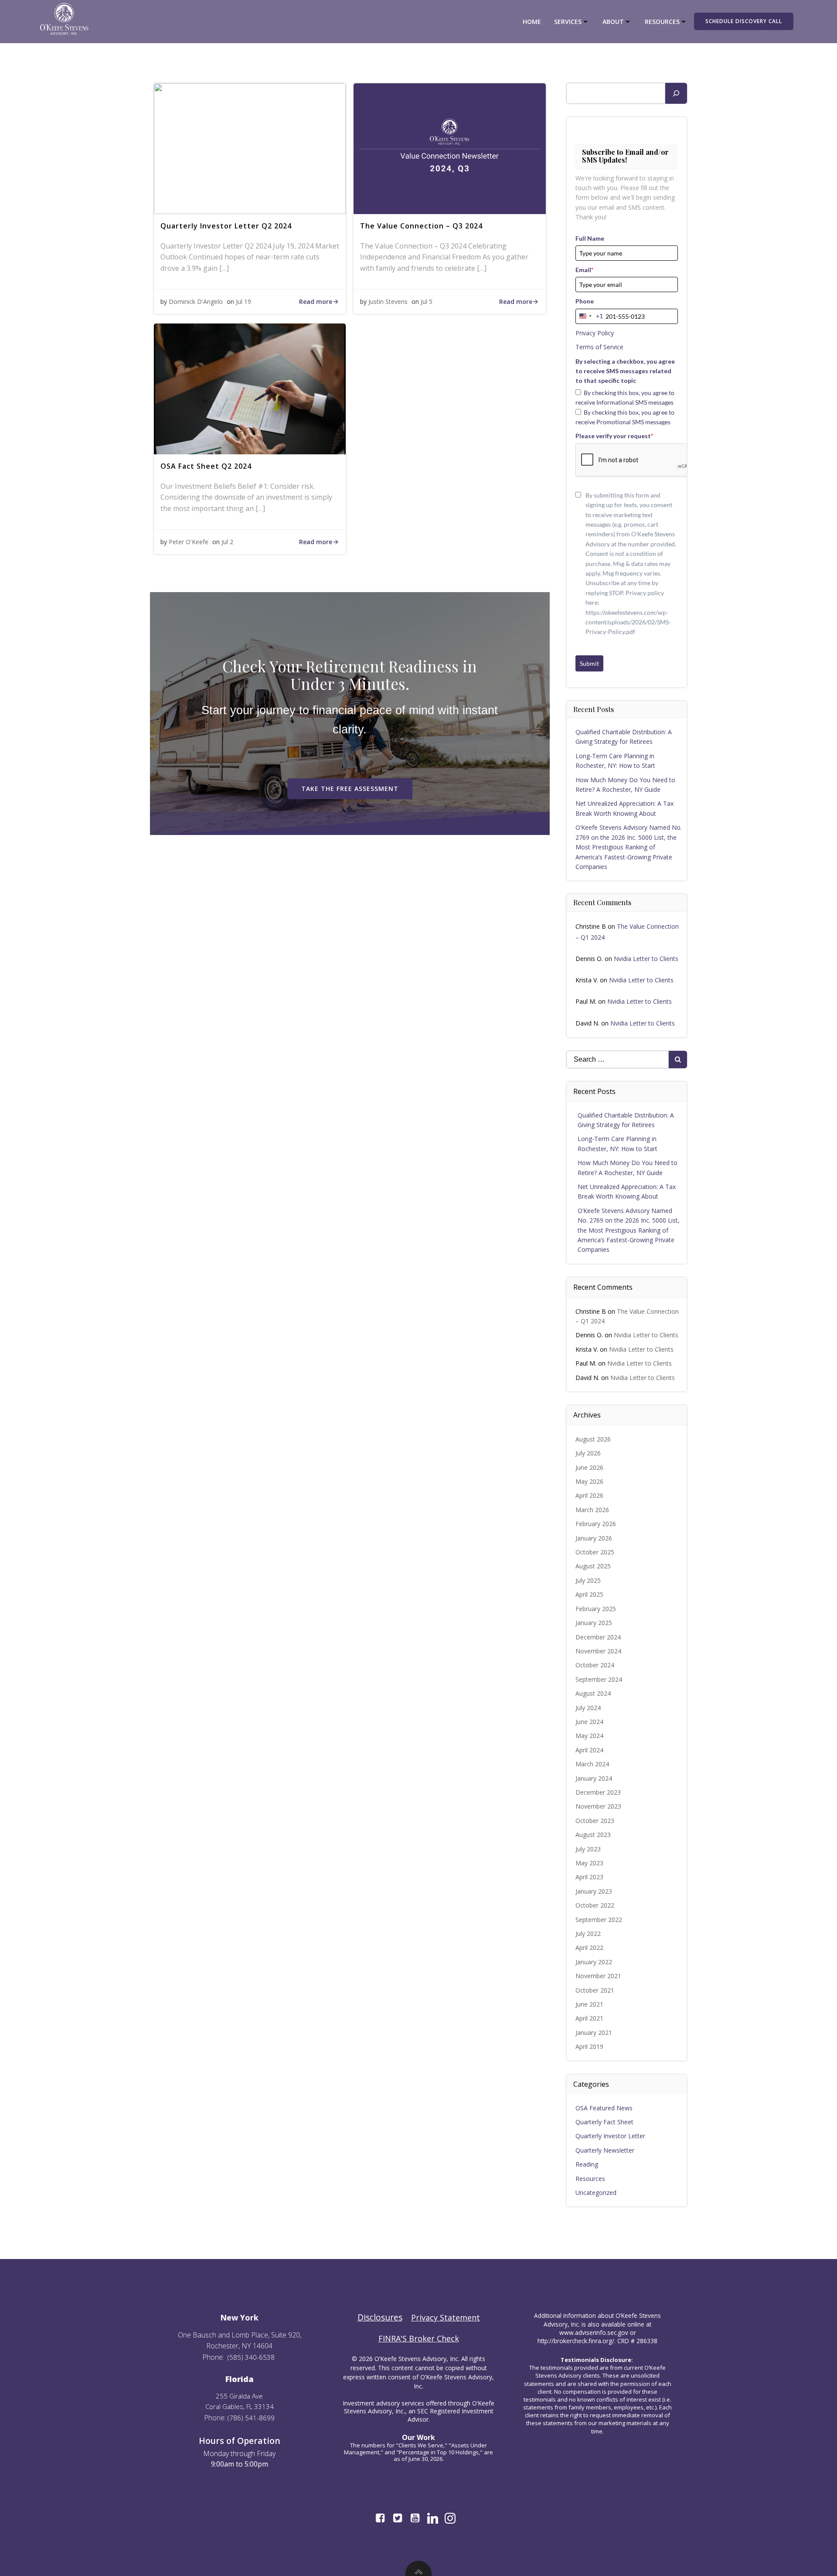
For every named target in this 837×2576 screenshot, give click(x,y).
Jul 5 (427, 302)
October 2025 (595, 1552)
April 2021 (589, 2018)
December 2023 (598, 1792)
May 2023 (589, 1863)
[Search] (676, 93)
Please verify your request (614, 436)
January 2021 (594, 2033)
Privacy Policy (595, 333)
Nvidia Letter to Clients (646, 959)
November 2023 (598, 1806)
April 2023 (589, 1877)
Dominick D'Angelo (196, 302)
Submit (589, 663)
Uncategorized (596, 2193)
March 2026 (592, 1510)
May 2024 (589, 1736)
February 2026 (596, 1524)
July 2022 (588, 1934)
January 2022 (594, 1962)
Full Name (590, 238)
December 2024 (598, 1637)
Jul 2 (227, 542)
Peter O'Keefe (189, 542)
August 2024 (593, 1693)
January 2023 (594, 1891)
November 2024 (598, 1651)
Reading (587, 2164)
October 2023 (595, 1821)
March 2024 (592, 1764)
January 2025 (594, 1623)
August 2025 (593, 1566)
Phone (585, 301)
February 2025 (596, 1609)
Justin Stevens (388, 302)
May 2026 (589, 1481)
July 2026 (588, 1453)
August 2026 (593, 1439)
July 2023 (588, 1849)
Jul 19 (243, 302)
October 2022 (595, 1905)
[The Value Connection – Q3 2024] (449, 148)
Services (568, 22)
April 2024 (589, 1750)
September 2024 (599, 1679)
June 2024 (589, 1722)
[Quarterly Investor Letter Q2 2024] (250, 148)
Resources (590, 2179)
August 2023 (593, 1835)
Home (532, 22)
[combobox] (589, 316)
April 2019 (589, 2046)
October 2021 (595, 1990)
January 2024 (594, 1778)
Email (584, 270)
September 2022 (599, 1920)
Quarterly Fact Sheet (604, 2122)
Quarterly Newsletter (605, 2150)
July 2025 (588, 1580)
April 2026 (589, 1495)
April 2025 (589, 1594)
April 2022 (589, 1947)
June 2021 (589, 2004)
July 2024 (588, 1708)
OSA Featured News (604, 2108)
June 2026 (589, 1467)
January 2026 (594, 1538)
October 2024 (595, 1665)
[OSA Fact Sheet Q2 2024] (250, 388)
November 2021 (598, 1976)
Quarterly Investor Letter (610, 2136)
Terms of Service (599, 347)
